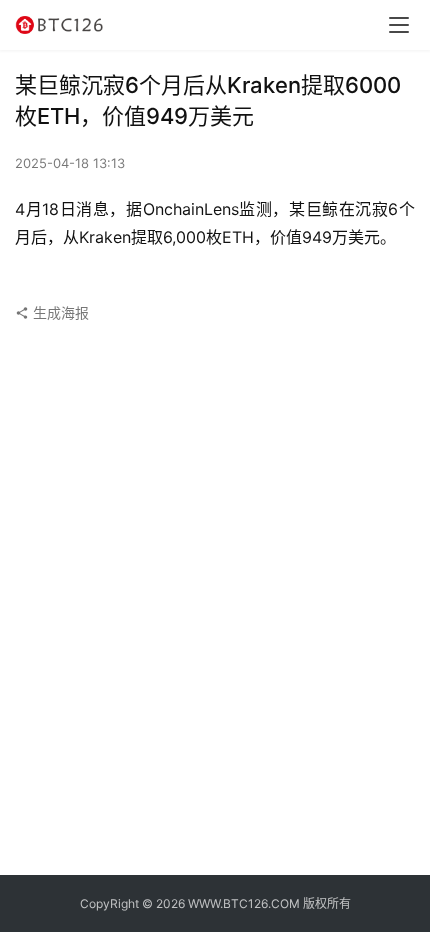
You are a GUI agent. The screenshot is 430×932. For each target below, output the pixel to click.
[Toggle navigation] (399, 25)
